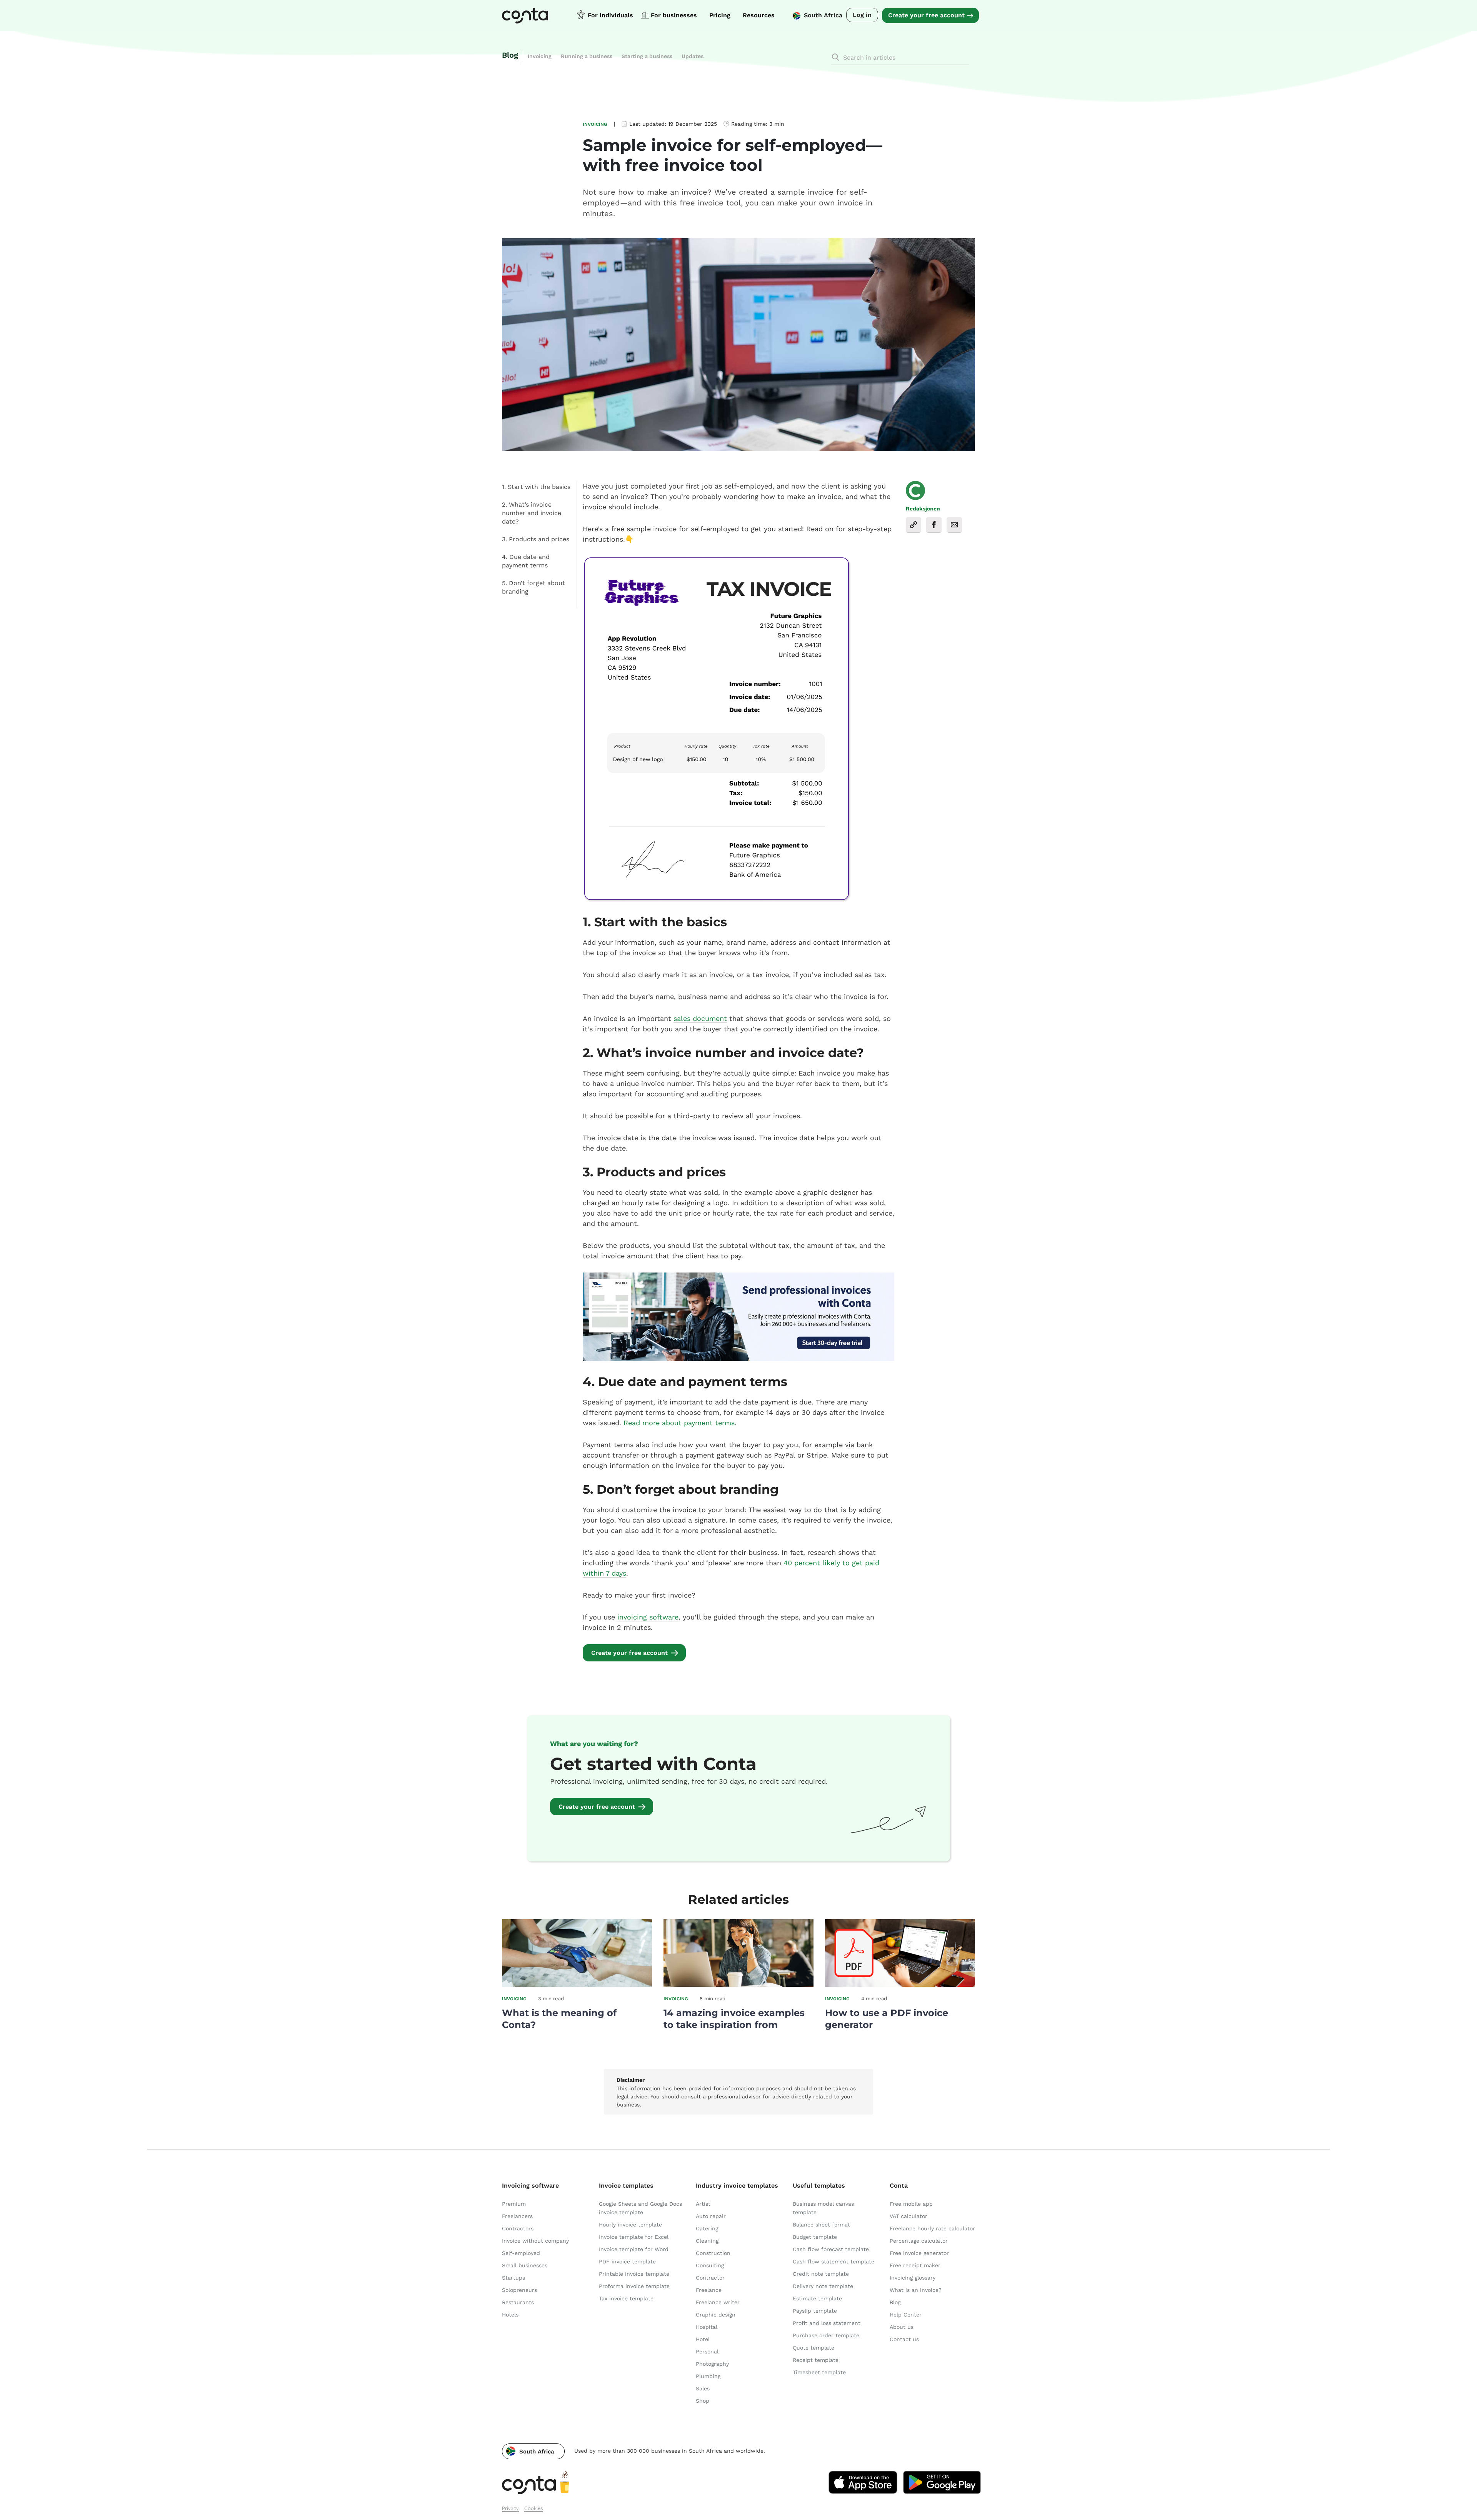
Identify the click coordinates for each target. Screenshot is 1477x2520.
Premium (514, 2204)
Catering (707, 2228)
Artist (703, 2204)
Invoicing (540, 56)
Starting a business (647, 56)
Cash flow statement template (834, 2261)
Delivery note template (823, 2286)
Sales (703, 2388)
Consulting (710, 2265)
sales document (700, 1018)
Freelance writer (718, 2302)
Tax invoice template (626, 2298)
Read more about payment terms (679, 1423)
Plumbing (708, 2376)
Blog (510, 55)
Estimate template (817, 2298)
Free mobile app (911, 2204)
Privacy (510, 2508)
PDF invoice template (627, 2261)
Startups (513, 2278)
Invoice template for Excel (634, 2237)
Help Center (906, 2315)
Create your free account (926, 15)
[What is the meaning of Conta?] (577, 1985)
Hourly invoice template (630, 2225)
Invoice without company (535, 2241)
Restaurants (518, 2302)
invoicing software (648, 1617)
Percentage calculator (919, 2241)
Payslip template (815, 2311)
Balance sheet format (821, 2225)
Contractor (710, 2278)
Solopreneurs (519, 2290)
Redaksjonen (923, 509)
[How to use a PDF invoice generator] (900, 1985)
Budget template (815, 2237)
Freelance (709, 2290)
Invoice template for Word (634, 2249)
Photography (712, 2364)
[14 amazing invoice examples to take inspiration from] (738, 1985)
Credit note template (821, 2274)
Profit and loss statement (827, 2323)
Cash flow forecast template (831, 2249)
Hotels (510, 2315)
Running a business (587, 56)
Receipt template (816, 2360)
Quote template (814, 2348)
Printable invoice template (634, 2274)
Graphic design (716, 2315)
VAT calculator (909, 2216)
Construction (713, 2253)
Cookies (534, 2508)
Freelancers (517, 2216)
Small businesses (525, 2265)
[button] (533, 2451)
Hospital (707, 2327)
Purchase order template (826, 2335)
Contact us (904, 2339)
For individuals (610, 15)
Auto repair (711, 2216)
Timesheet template (819, 2372)
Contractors (518, 2228)
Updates (693, 56)
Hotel (703, 2339)
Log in (862, 15)
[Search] (835, 57)
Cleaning (707, 2241)
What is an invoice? (916, 2290)
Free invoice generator (919, 2253)
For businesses (674, 15)
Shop (703, 2401)
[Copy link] (914, 525)
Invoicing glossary (913, 2278)
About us (902, 2327)
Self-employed (521, 2253)
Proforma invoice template (634, 2286)
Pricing (720, 15)
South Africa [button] (823, 15)
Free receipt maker (915, 2265)
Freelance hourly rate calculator (932, 2228)
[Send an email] (954, 525)
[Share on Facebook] (934, 525)
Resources (759, 15)
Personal (707, 2352)
